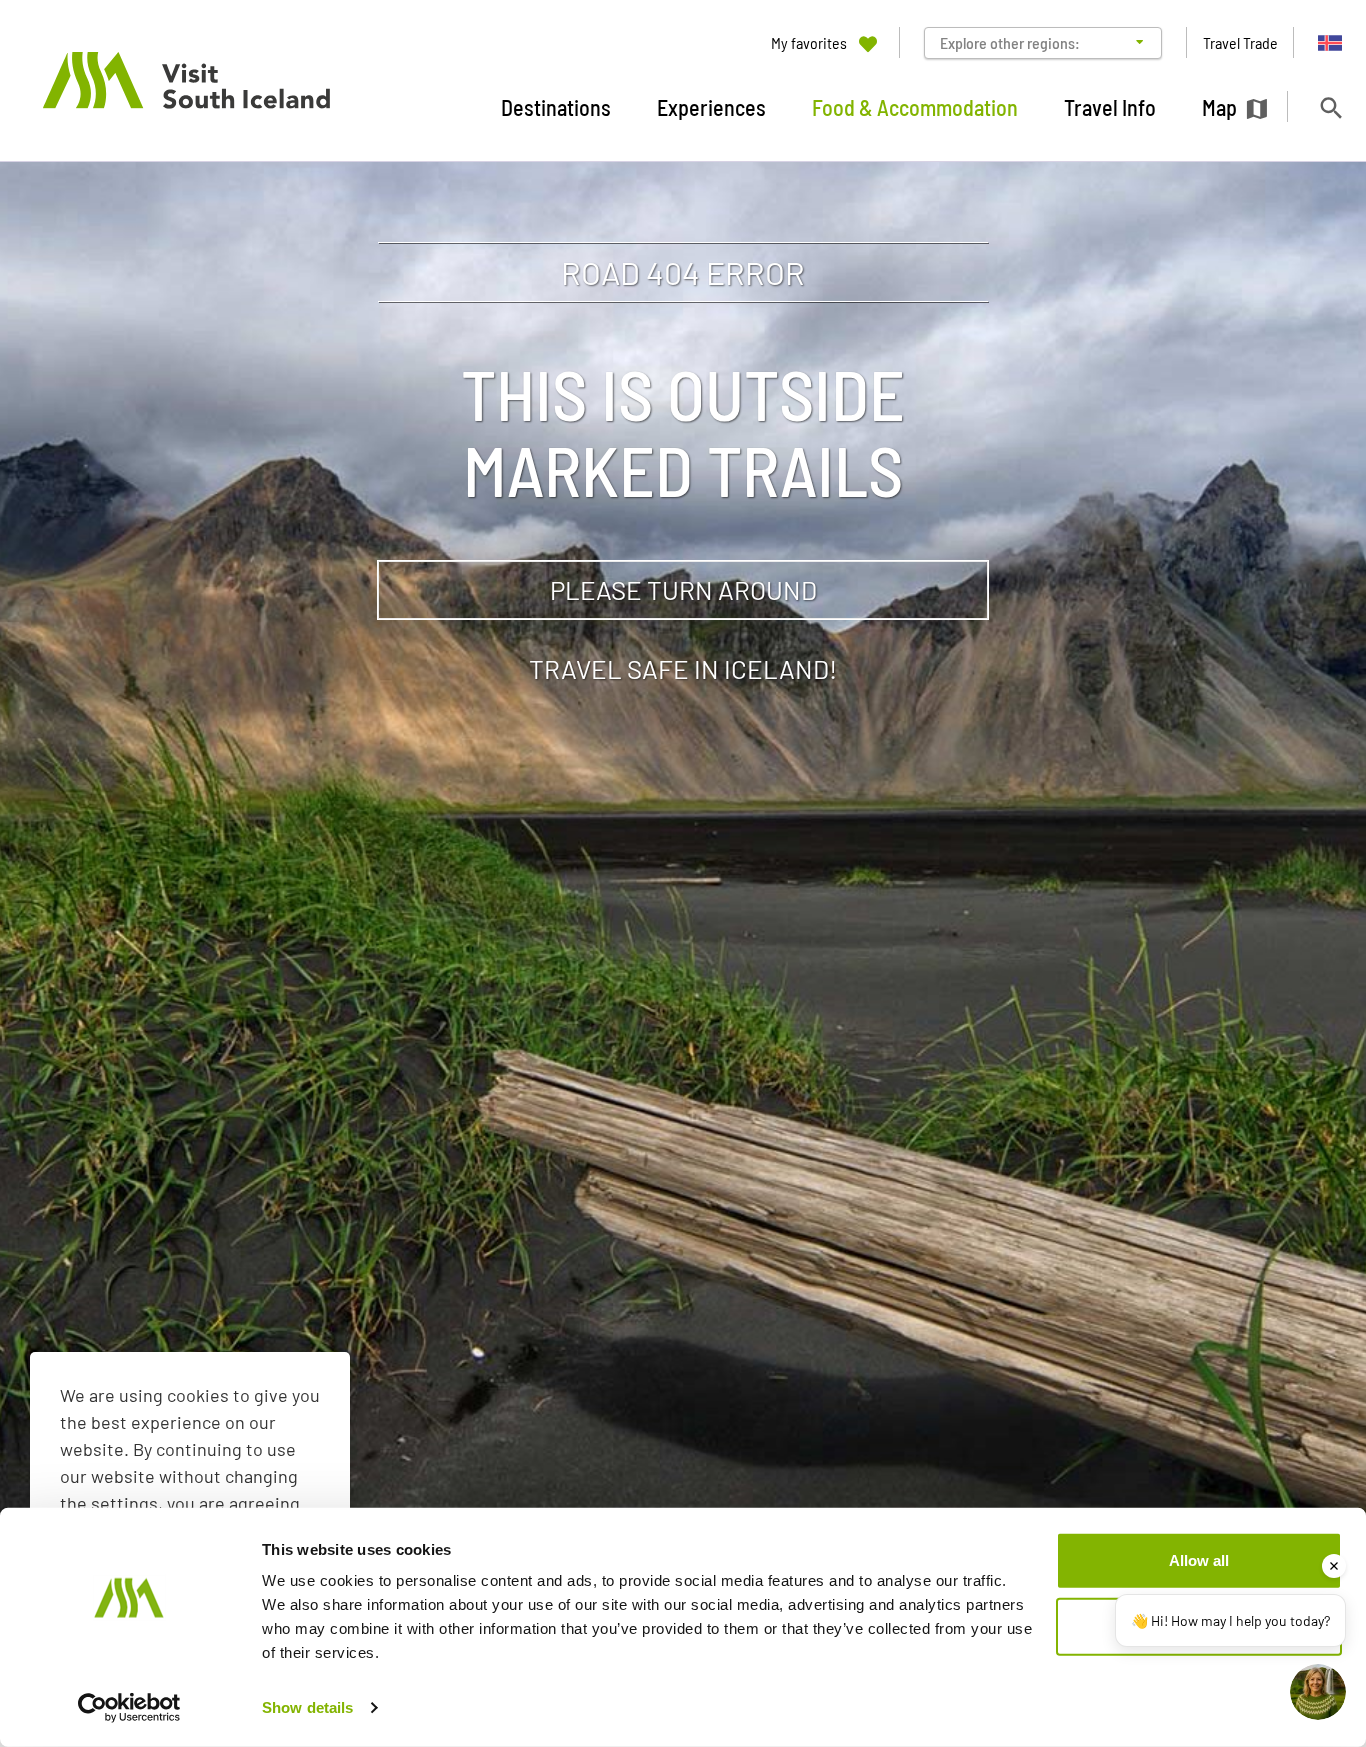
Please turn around (683, 589)
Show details (307, 1707)
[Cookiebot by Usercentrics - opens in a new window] (129, 1708)
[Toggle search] (1330, 107)
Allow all (1199, 1560)
